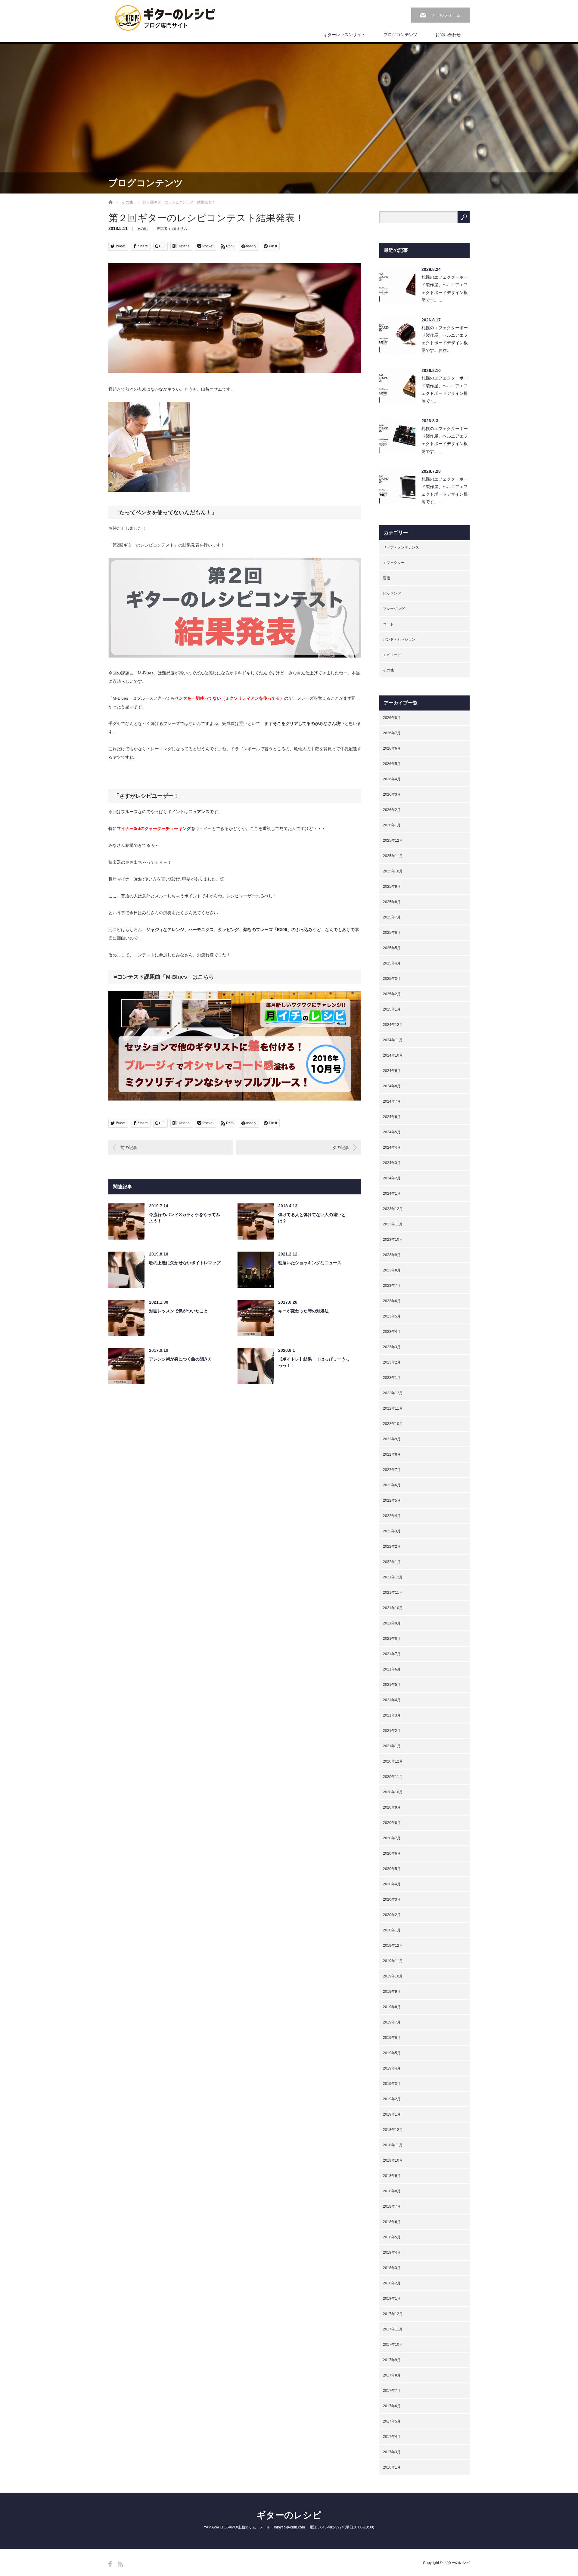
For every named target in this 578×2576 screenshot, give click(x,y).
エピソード (392, 655)
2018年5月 (392, 2237)
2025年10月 (393, 871)
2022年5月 (392, 1500)
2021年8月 (392, 1639)
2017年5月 (392, 2421)
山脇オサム (178, 229)
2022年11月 (393, 1408)
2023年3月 (392, 1347)
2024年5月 (392, 1132)
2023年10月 (393, 1240)
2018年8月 (392, 2191)
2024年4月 (392, 1147)
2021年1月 (392, 1746)
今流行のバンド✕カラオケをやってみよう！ (185, 1218)
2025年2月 (392, 994)
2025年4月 (392, 963)
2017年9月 (392, 2360)
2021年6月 (392, 1669)
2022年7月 (392, 1470)
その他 (127, 202)
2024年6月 (392, 1117)
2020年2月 (392, 1915)
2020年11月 (393, 1777)
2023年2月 (392, 1362)
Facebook (110, 2564)
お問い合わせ (448, 35)
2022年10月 (393, 1424)
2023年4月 (392, 1332)
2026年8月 (392, 718)
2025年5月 (392, 948)
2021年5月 (392, 1685)
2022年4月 (392, 1516)
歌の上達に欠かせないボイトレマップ (185, 1263)
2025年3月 (392, 979)
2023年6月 (392, 1301)
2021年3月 (392, 1715)
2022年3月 (392, 1531)
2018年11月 (393, 2145)
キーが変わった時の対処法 (303, 1311)
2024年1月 (392, 1194)
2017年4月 (392, 2437)
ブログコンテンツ (400, 35)
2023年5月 (392, 1316)
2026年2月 (392, 810)
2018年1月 (392, 2299)
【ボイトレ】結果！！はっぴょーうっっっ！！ (314, 1362)
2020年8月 (392, 1823)
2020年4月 (392, 1884)
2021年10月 (393, 1608)
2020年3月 (392, 1899)
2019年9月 (392, 1992)
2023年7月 (392, 1286)
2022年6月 (392, 1485)
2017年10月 (393, 2345)
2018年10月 (393, 2160)
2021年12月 (393, 1577)
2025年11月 (393, 856)
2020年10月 (393, 1792)
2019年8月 (392, 2007)
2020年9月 (392, 1807)
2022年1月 (392, 1562)
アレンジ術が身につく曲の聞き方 (181, 1359)
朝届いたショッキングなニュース (310, 1263)
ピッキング (392, 593)
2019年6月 (392, 2038)
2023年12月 (393, 1209)
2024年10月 (393, 1055)
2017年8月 (392, 2375)
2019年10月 (393, 1976)
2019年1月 (392, 2114)
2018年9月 (392, 2176)
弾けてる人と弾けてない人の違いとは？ (312, 1218)
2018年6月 (392, 2222)
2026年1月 (392, 825)
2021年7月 (392, 1654)
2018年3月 (392, 2268)
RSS (121, 2564)
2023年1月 (392, 1378)
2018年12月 (393, 2130)
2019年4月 (392, 2068)
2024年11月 (393, 1040)
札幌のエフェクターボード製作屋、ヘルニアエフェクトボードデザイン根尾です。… (445, 289)
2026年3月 (392, 794)
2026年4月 (392, 779)
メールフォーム (446, 15)
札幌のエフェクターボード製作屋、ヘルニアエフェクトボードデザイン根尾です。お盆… (445, 339)
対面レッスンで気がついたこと (179, 1311)
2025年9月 (392, 887)
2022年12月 (393, 1393)
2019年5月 (392, 2053)
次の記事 (341, 1147)
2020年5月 (392, 1869)
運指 (387, 578)
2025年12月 (393, 841)
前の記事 (129, 1147)
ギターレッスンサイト (344, 35)
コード (388, 624)
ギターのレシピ (289, 2515)
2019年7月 (392, 2022)
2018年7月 (392, 2206)
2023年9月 (392, 1255)
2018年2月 (392, 2283)
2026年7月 (392, 733)
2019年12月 (393, 1946)
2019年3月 (392, 2084)
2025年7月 (392, 917)
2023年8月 (392, 1270)
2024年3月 (392, 1163)
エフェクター (394, 563)
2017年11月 (393, 2329)
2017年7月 (392, 2391)
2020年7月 (392, 1838)
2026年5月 (392, 764)
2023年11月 (393, 1224)
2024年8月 (392, 1086)
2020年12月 (393, 1761)
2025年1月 (392, 1009)
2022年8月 (392, 1454)
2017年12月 (393, 2314)
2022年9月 (392, 1439)
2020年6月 (392, 1853)
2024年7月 (392, 1101)
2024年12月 (393, 1025)
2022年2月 (392, 1547)
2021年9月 (392, 1623)
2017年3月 (392, 2452)
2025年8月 (392, 902)
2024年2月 (392, 1178)
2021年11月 (393, 1593)
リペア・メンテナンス (401, 547)
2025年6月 (392, 933)
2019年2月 (392, 2099)
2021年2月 (392, 1731)
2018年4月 (392, 2252)
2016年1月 (392, 2467)
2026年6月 (392, 748)
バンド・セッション (399, 639)
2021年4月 (392, 1700)
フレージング (394, 609)
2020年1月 (392, 1930)
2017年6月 (392, 2406)
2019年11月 (393, 1961)
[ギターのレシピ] (166, 18)
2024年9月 (392, 1071)
